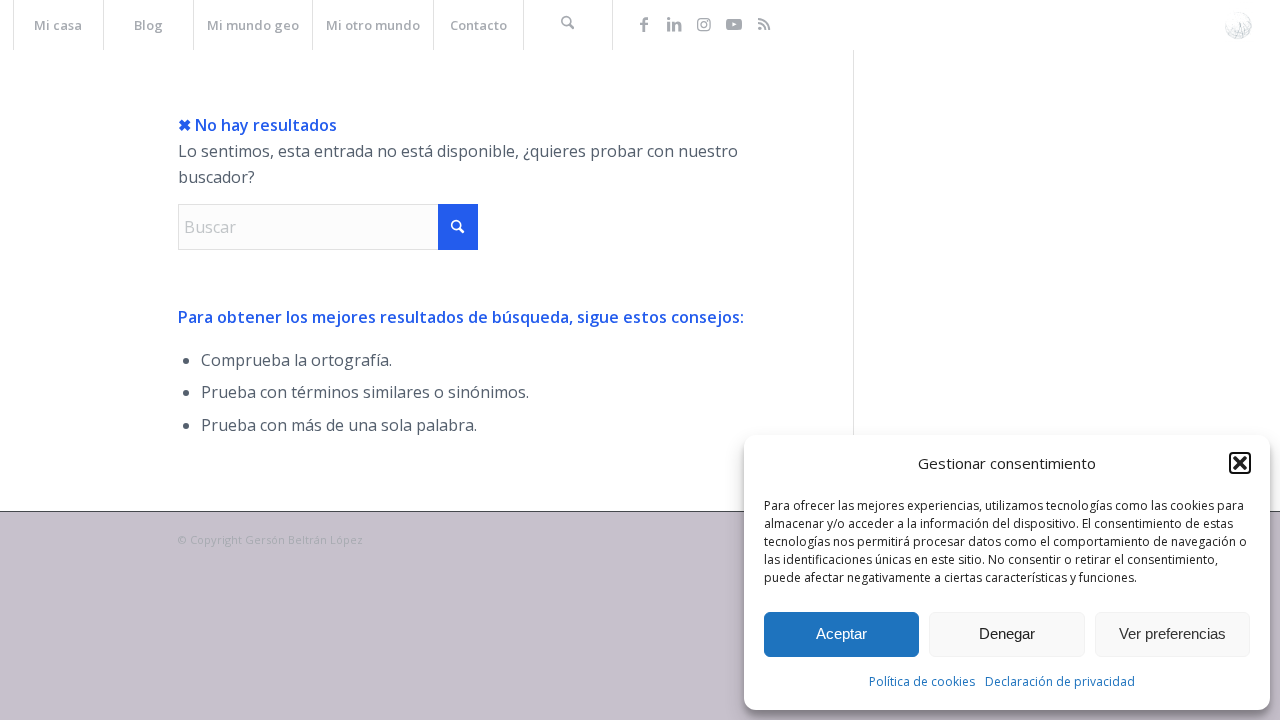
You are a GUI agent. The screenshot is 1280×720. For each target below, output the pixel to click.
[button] (1240, 463)
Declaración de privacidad (1060, 681)
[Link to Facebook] (644, 24)
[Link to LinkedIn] (674, 24)
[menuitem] (58, 25)
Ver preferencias (1172, 633)
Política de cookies (922, 681)
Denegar (1007, 633)
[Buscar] (568, 25)
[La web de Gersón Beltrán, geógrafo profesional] (1238, 25)
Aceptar (841, 633)
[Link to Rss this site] (764, 24)
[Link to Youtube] (734, 24)
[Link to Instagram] (704, 24)
